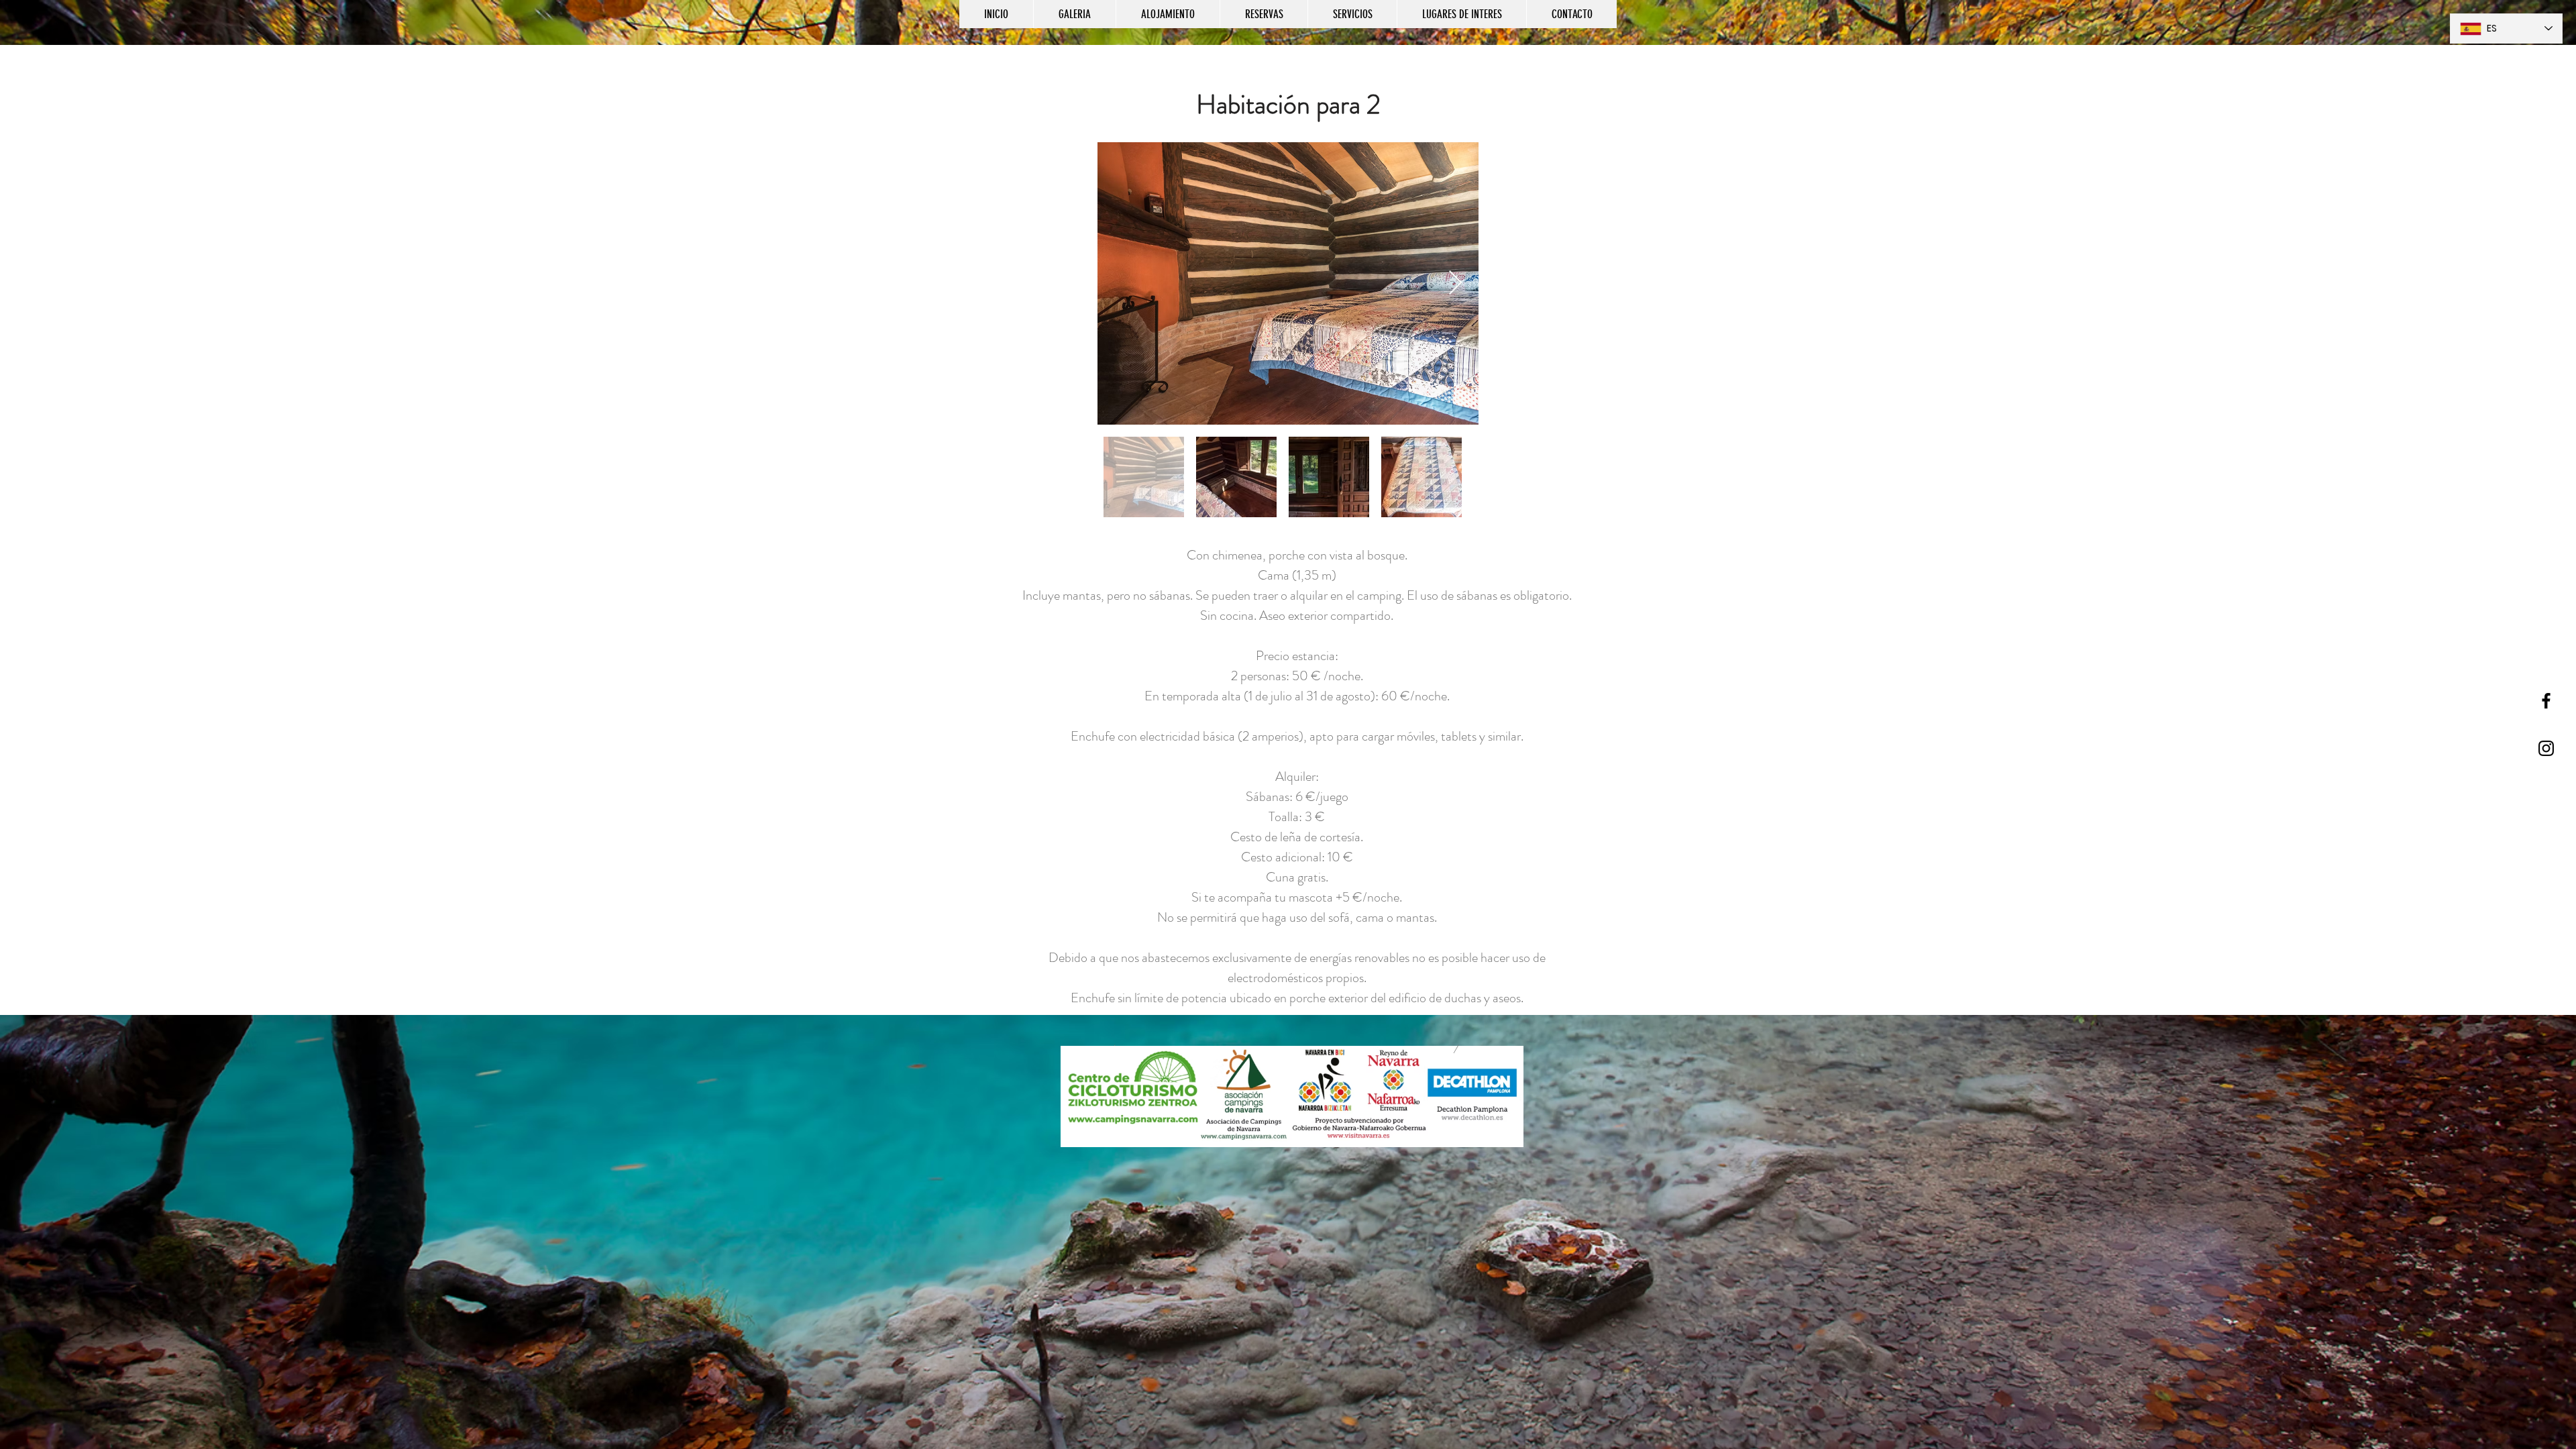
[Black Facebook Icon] (2546, 701)
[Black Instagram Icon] (2546, 748)
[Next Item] (1455, 283)
